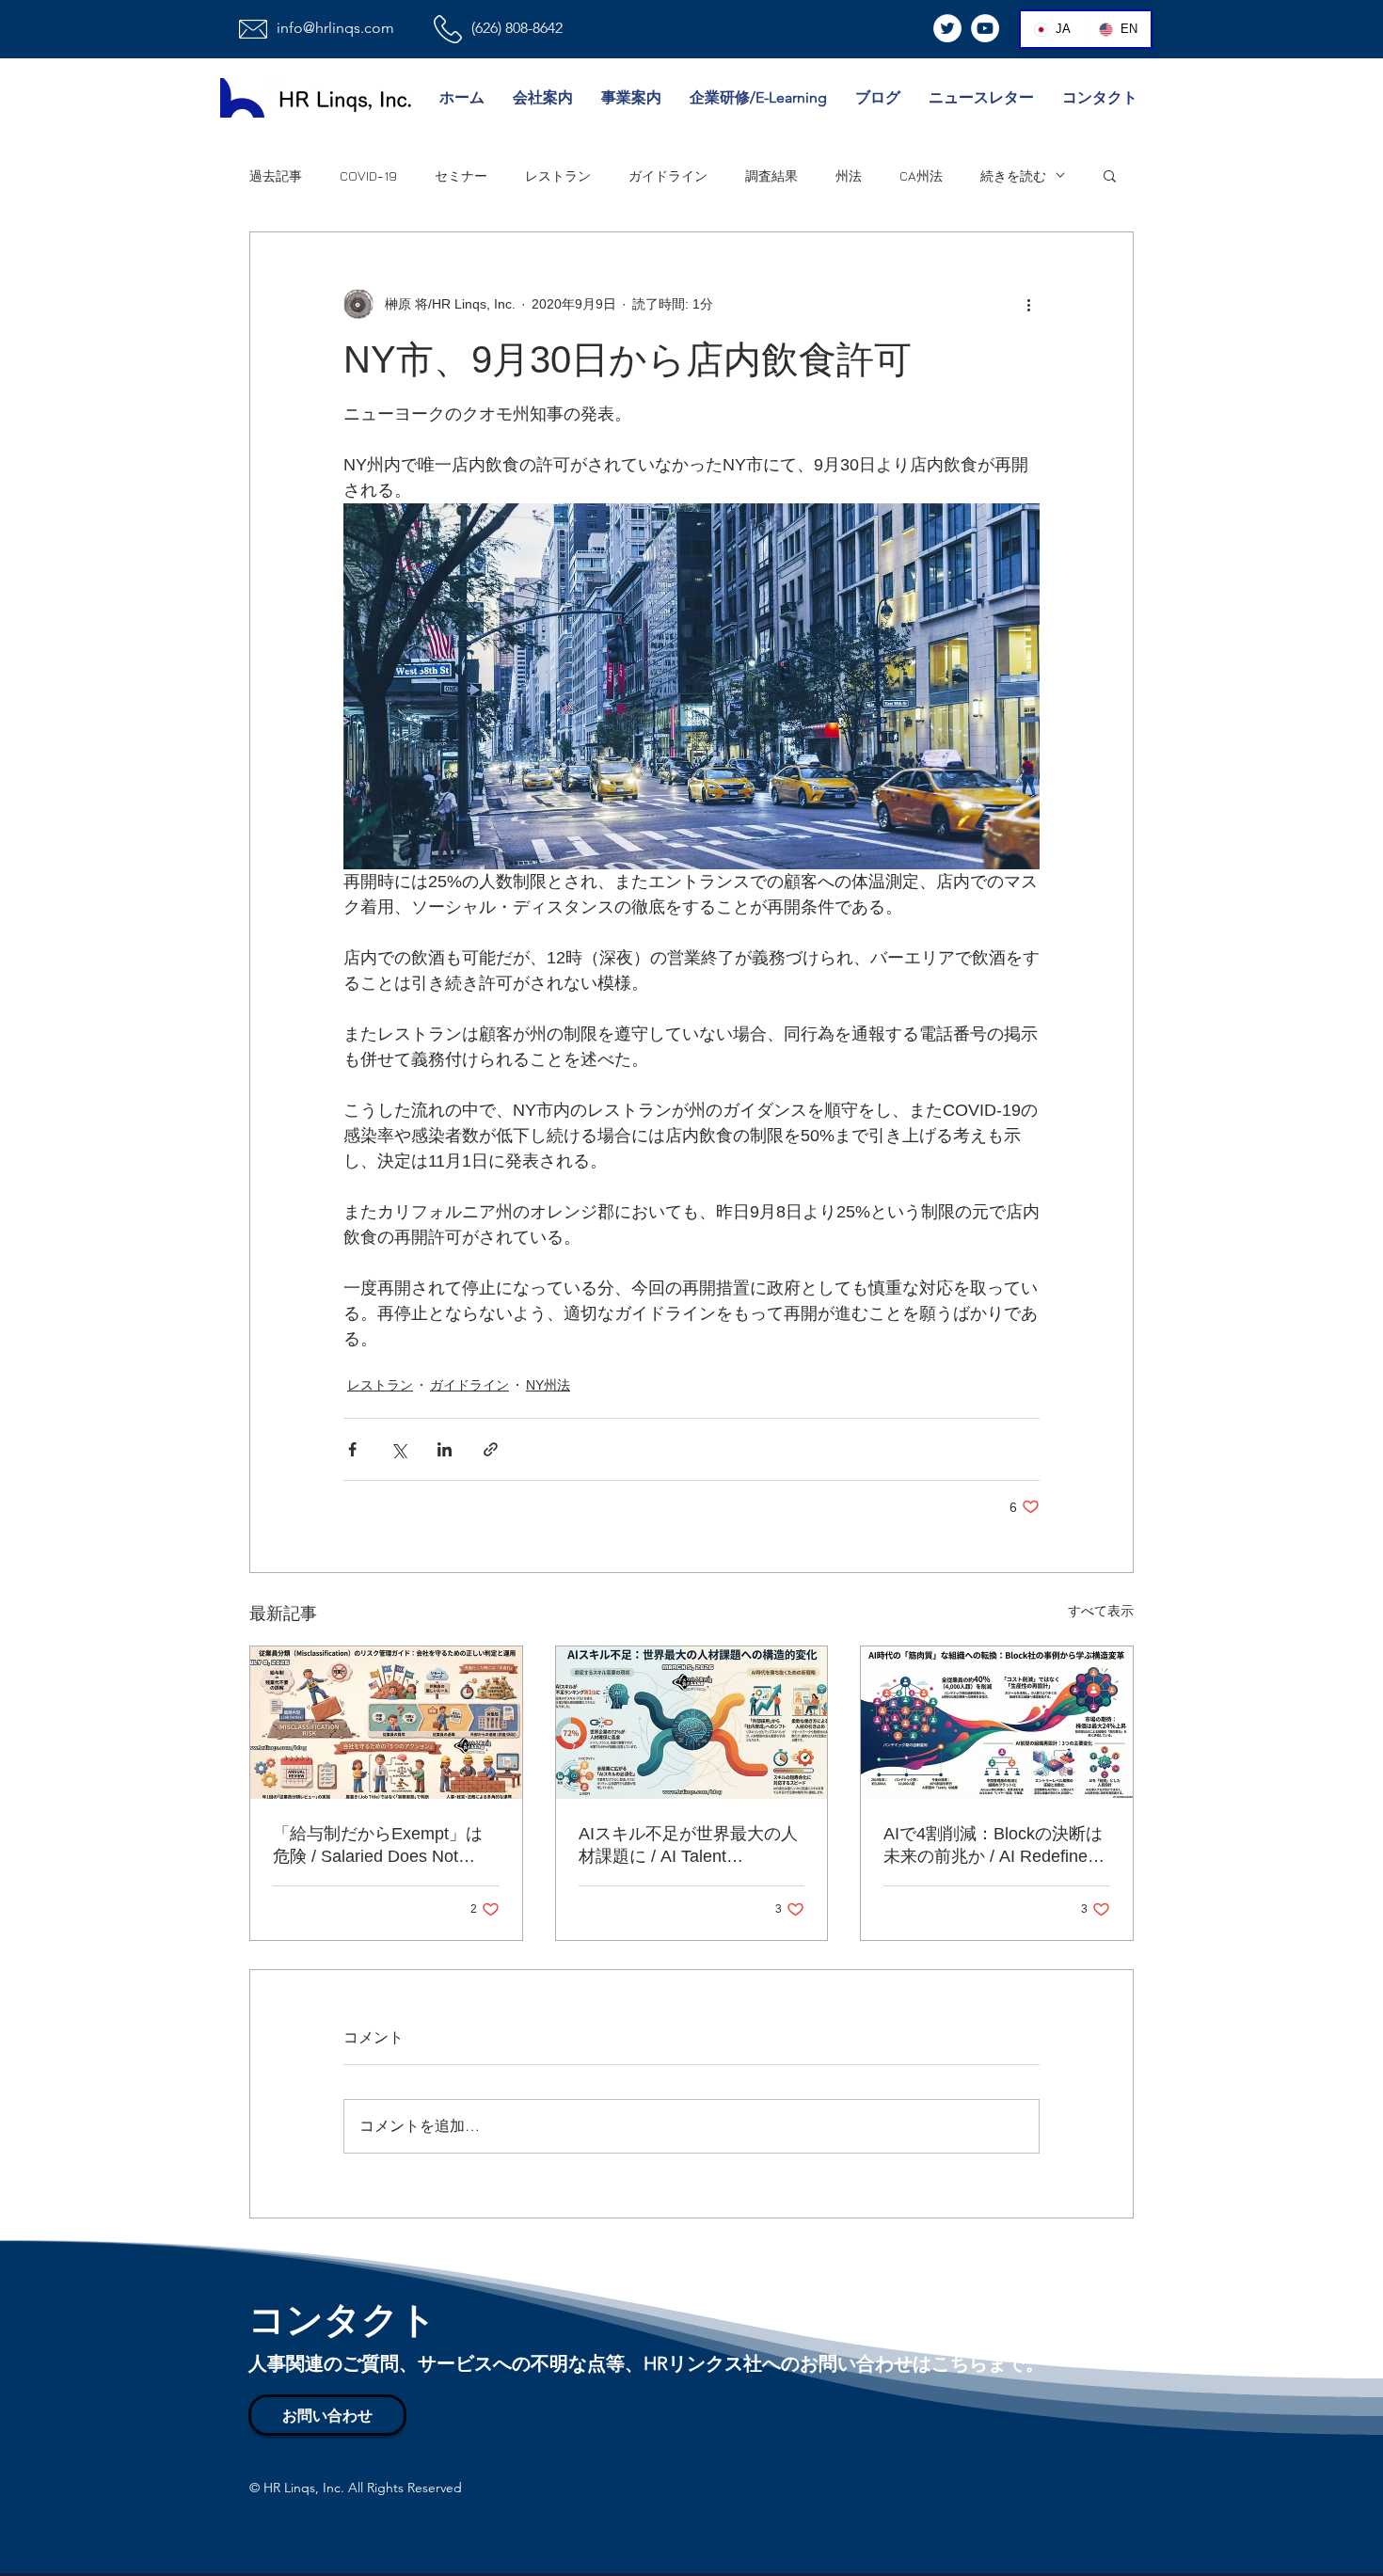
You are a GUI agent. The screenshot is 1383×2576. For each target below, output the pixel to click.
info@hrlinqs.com (335, 28)
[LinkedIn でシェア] (445, 1449)
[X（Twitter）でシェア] (398, 1449)
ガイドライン (668, 175)
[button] (1110, 175)
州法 (849, 175)
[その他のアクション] (1028, 304)
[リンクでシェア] (491, 1449)
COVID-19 (368, 175)
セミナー (461, 175)
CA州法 (921, 175)
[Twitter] (947, 28)
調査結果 (771, 175)
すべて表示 (1101, 1611)
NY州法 (548, 1385)
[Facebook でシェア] (352, 1449)
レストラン (558, 175)
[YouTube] (985, 28)
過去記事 (276, 175)
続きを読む (1013, 175)
